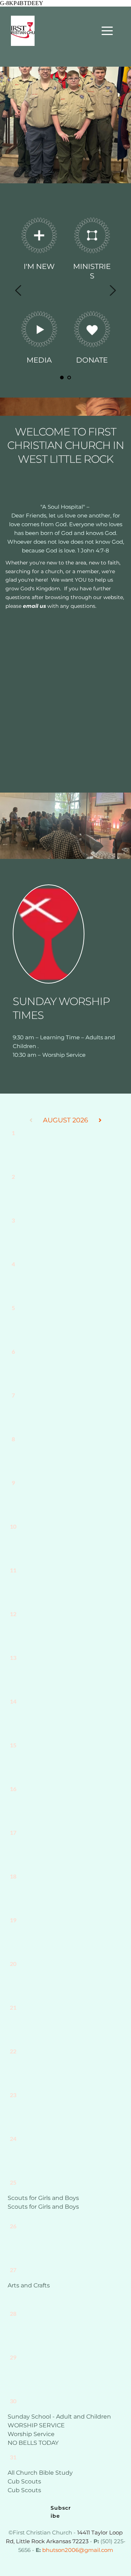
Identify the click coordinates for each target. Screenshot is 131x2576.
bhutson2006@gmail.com (78, 2550)
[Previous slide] (19, 290)
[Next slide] (112, 290)
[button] (107, 31)
